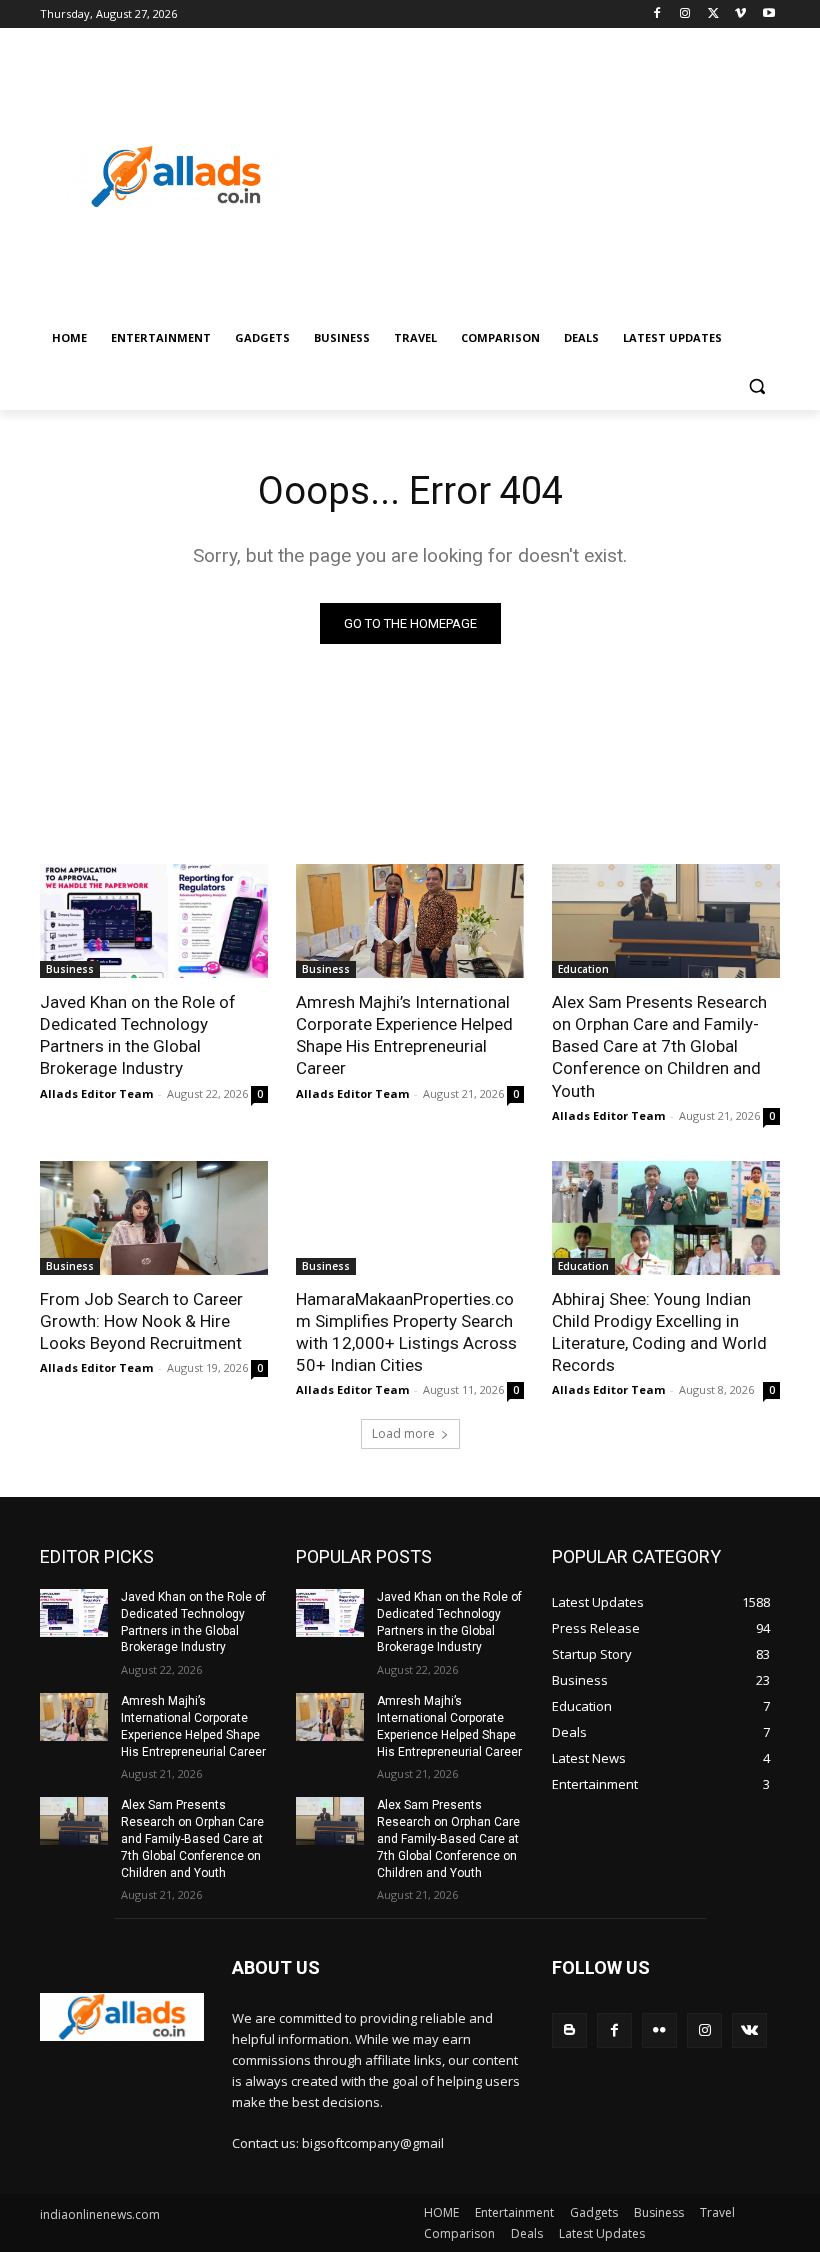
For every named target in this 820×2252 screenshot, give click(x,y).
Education (583, 969)
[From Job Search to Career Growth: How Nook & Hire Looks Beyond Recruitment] (154, 1218)
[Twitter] (713, 14)
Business (70, 969)
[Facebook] (657, 14)
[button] (756, 386)
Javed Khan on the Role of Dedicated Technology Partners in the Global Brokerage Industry (138, 1035)
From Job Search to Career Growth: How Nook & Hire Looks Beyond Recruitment (141, 1321)
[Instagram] (685, 14)
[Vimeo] (740, 14)
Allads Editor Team (96, 1093)
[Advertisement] (546, 177)
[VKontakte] (749, 2030)
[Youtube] (768, 14)
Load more (403, 1433)
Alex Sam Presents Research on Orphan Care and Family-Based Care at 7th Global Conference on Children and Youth (659, 1046)
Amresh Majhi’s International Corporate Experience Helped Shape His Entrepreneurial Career (404, 1035)
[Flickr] (659, 2030)
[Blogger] (569, 2030)
